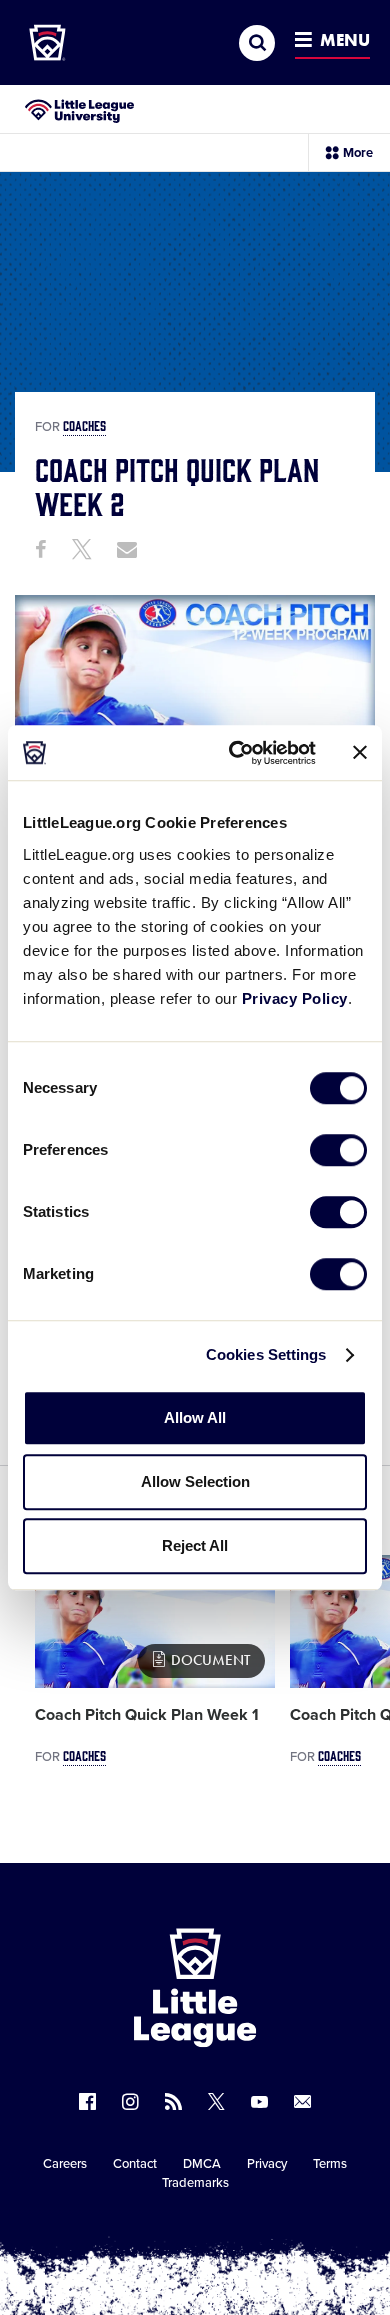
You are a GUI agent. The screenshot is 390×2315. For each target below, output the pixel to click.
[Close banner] (360, 753)
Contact (135, 2164)
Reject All (195, 1545)
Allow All (195, 1417)
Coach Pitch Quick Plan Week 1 (147, 1715)
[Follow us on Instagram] (130, 2101)
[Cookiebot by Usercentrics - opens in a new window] (236, 753)
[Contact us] (302, 2101)
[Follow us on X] (216, 2101)
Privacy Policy (295, 998)
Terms (330, 2164)
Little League (265, 2233)
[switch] (338, 1150)
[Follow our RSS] (173, 2101)
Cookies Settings (266, 1354)
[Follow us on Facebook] (87, 2101)
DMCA (202, 2164)
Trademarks (195, 2183)
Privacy (267, 2164)
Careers (65, 2164)
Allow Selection (195, 1481)
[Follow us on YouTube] (259, 2101)
